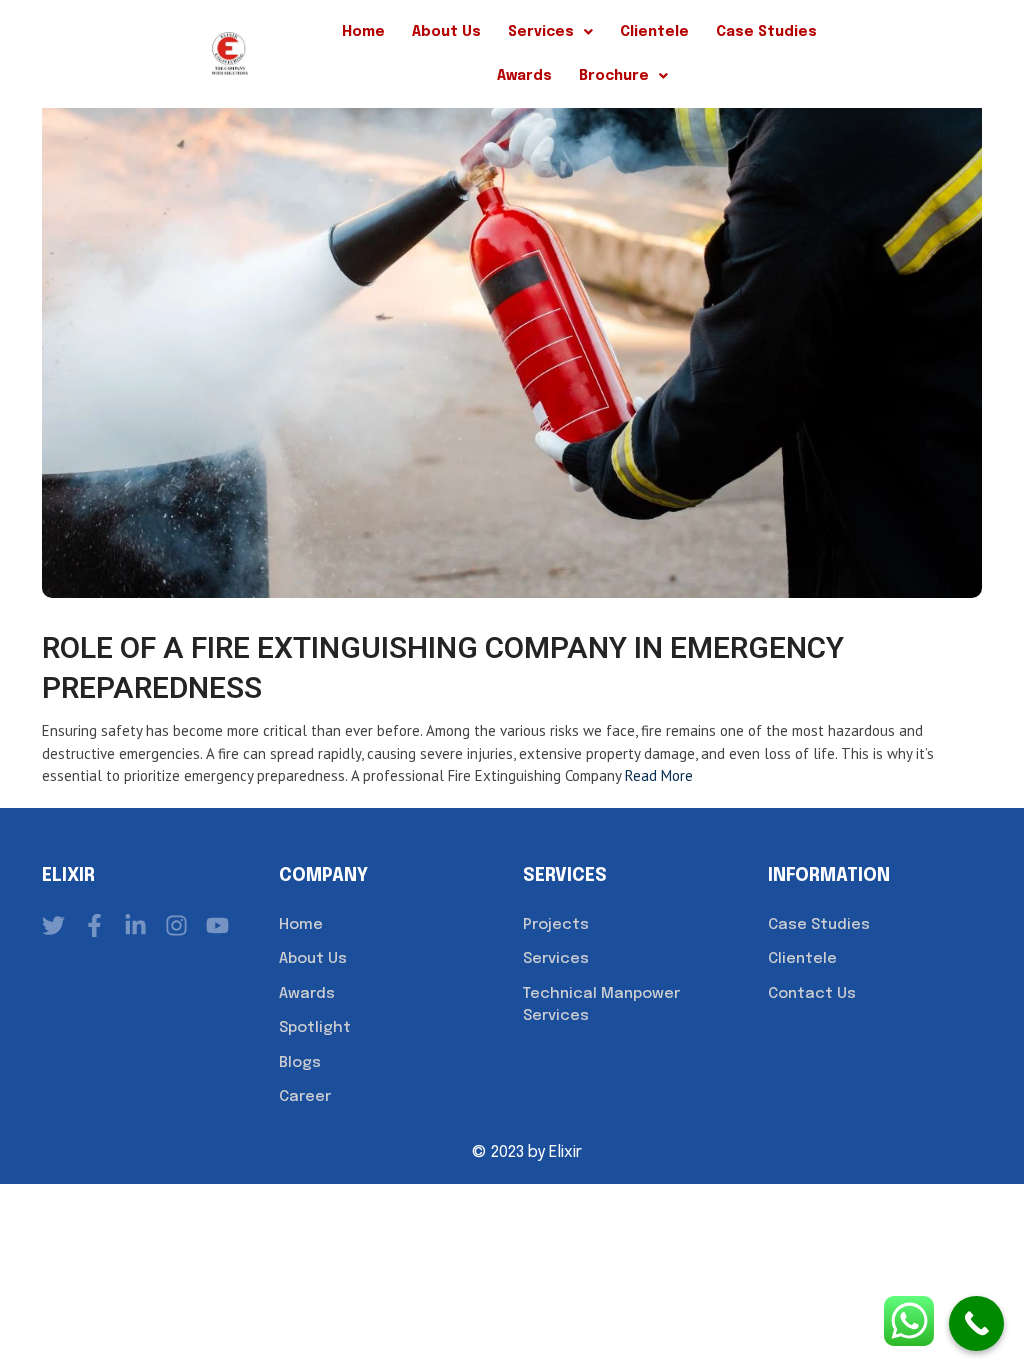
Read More (659, 775)
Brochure (614, 76)
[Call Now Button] (976, 1323)
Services (541, 32)
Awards (524, 76)
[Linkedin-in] (135, 925)
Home (363, 32)
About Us (446, 32)
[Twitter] (53, 925)
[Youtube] (217, 925)
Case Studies (766, 32)
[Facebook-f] (94, 925)
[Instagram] (176, 925)
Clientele (654, 32)
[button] (550, 32)
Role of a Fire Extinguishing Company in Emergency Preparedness (443, 669)
